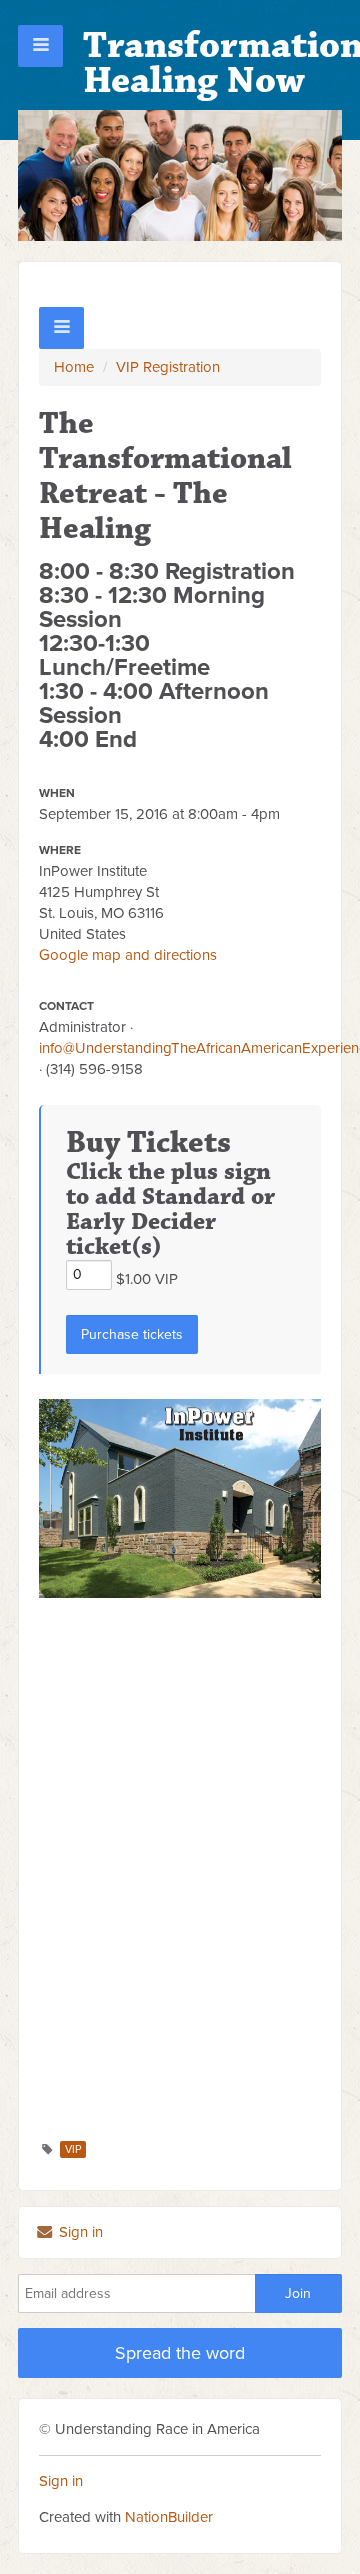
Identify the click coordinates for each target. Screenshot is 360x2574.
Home (74, 367)
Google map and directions (128, 955)
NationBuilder (169, 2517)
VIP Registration (168, 367)
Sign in (79, 2232)
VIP (73, 2149)
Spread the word (180, 2353)
